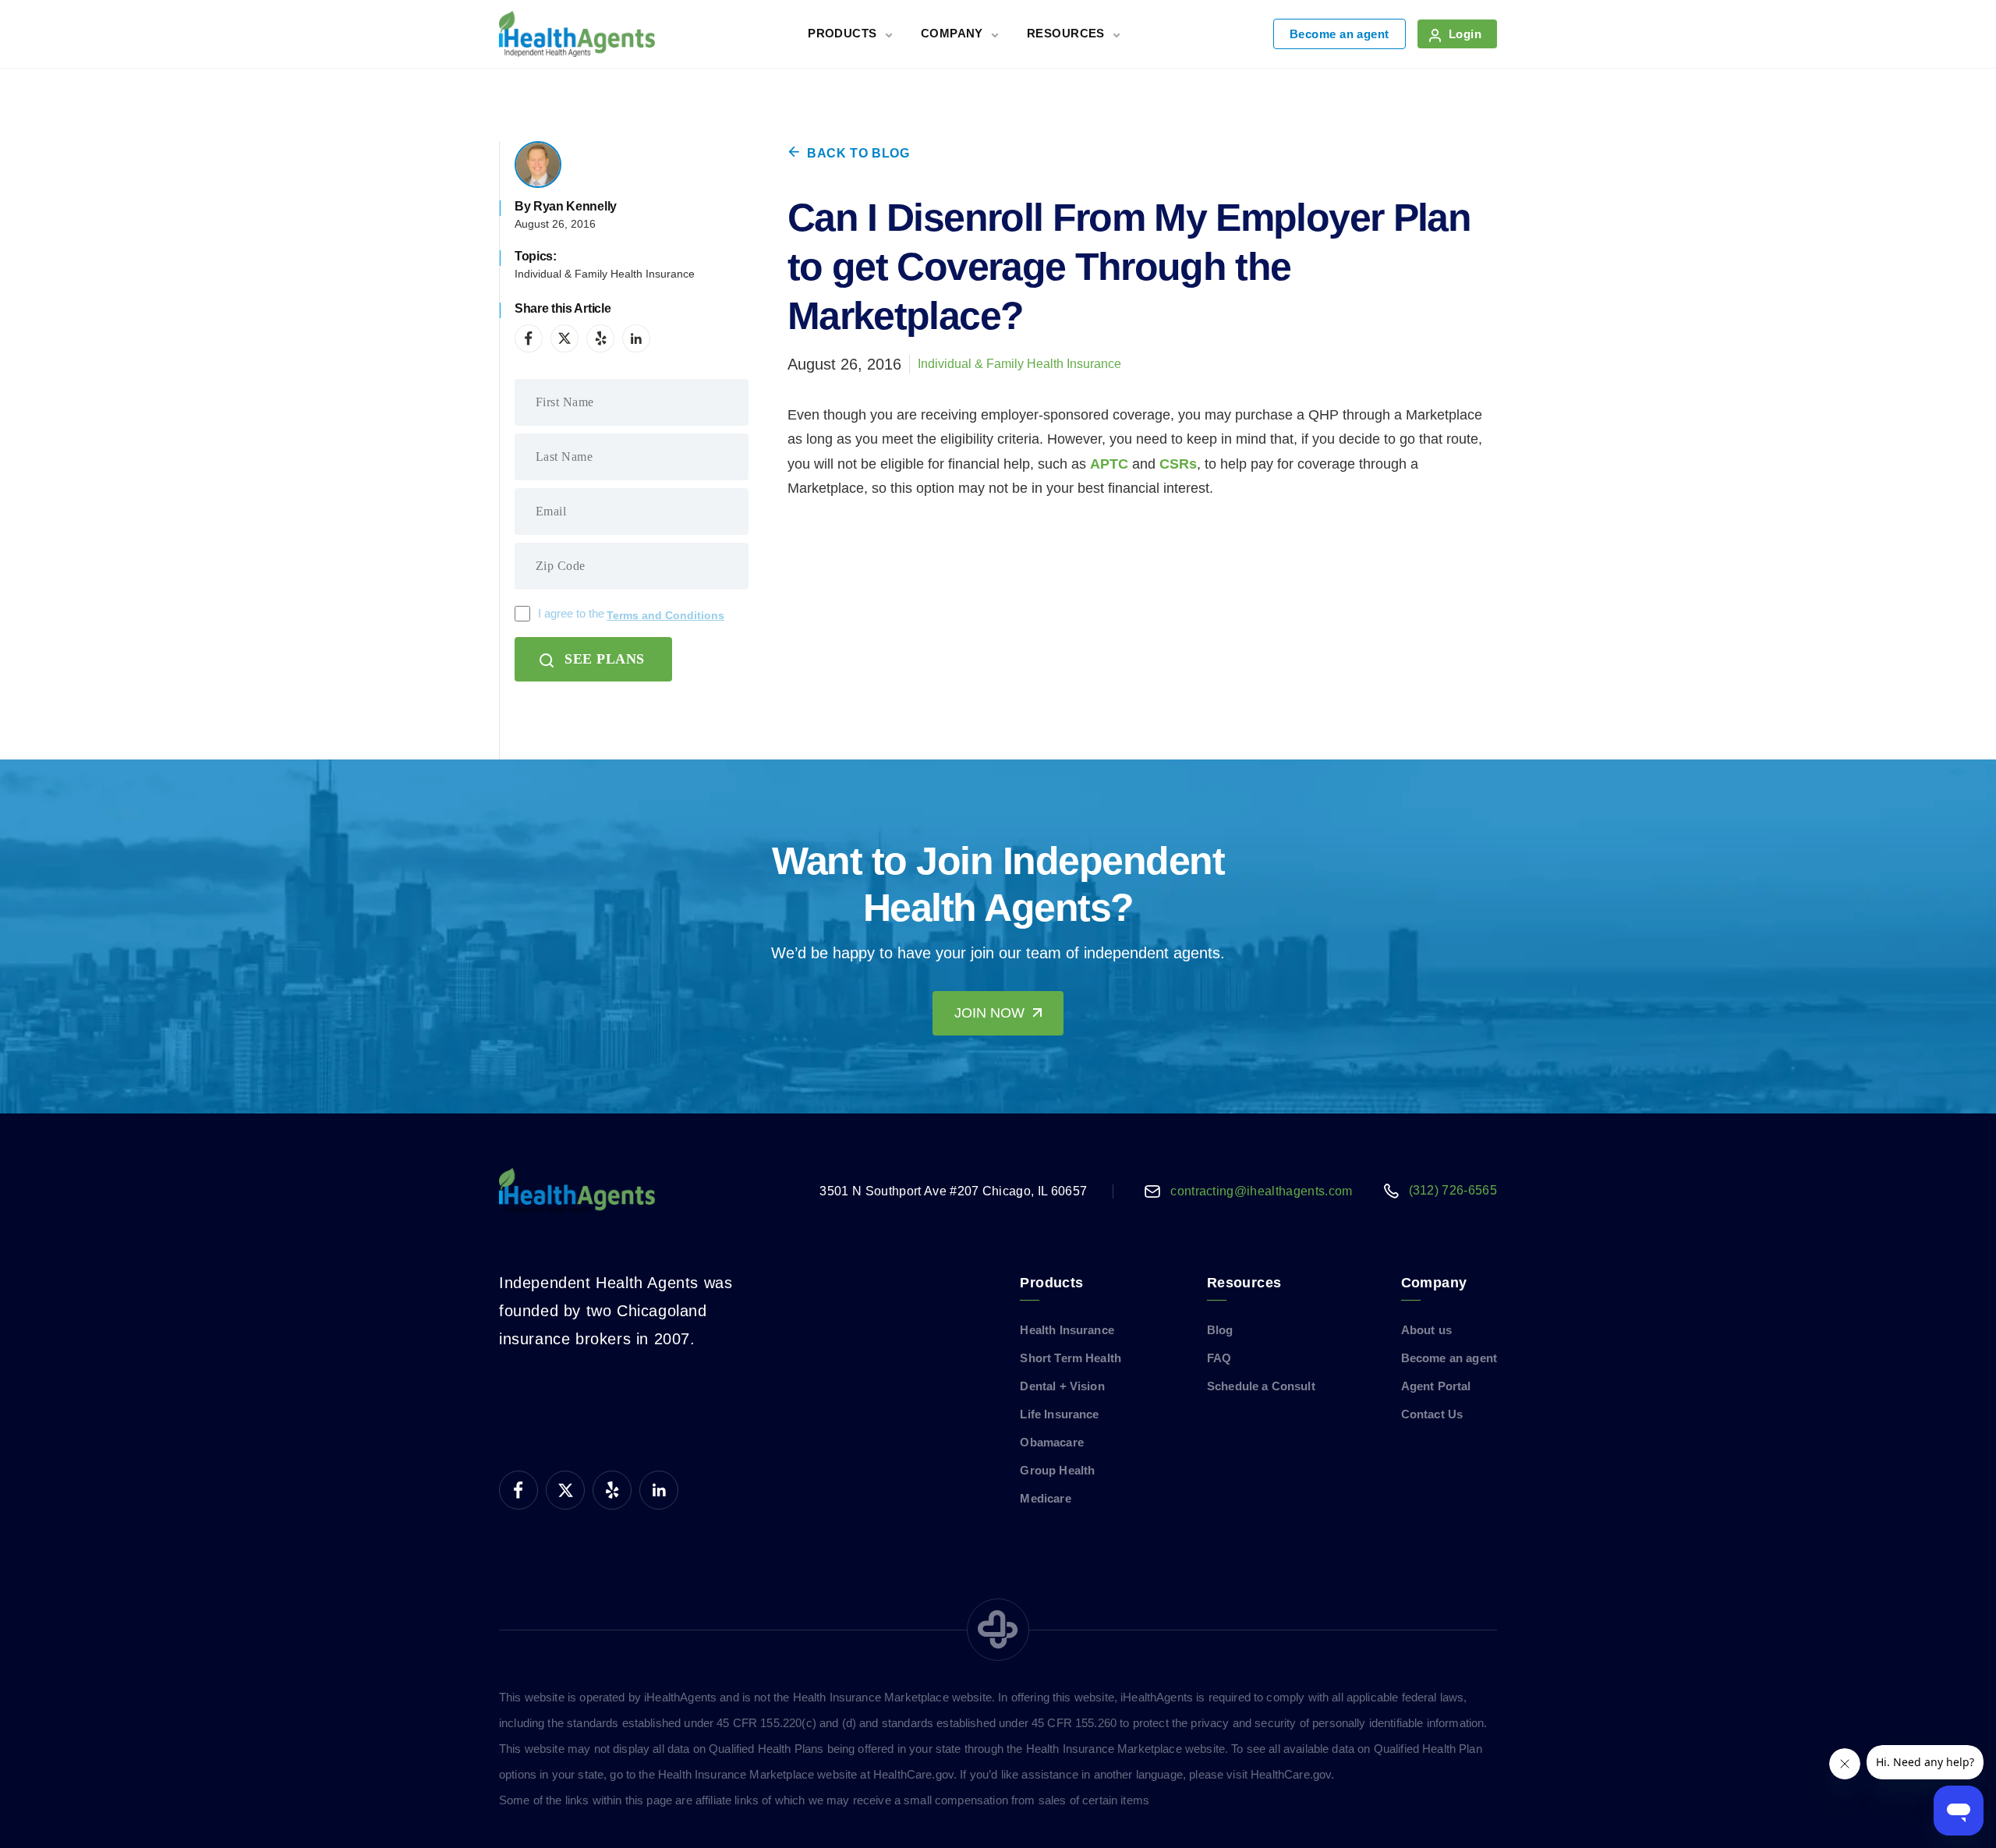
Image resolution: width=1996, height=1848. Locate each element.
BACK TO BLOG (858, 153)
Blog (1220, 1330)
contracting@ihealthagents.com (1261, 1191)
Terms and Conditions (665, 615)
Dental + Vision (1062, 1386)
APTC (1109, 464)
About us (1426, 1330)
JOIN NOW (989, 1013)
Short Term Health (1071, 1358)
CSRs (1178, 464)
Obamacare (1051, 1442)
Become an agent (1340, 34)
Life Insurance (1059, 1414)
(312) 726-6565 (1453, 1190)
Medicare (1045, 1498)
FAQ (1219, 1358)
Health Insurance (1067, 1330)
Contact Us (1432, 1414)
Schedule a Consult (1261, 1386)
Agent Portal (1436, 1386)
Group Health (1057, 1470)
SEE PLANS (605, 659)
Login (1465, 34)
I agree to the (631, 614)
